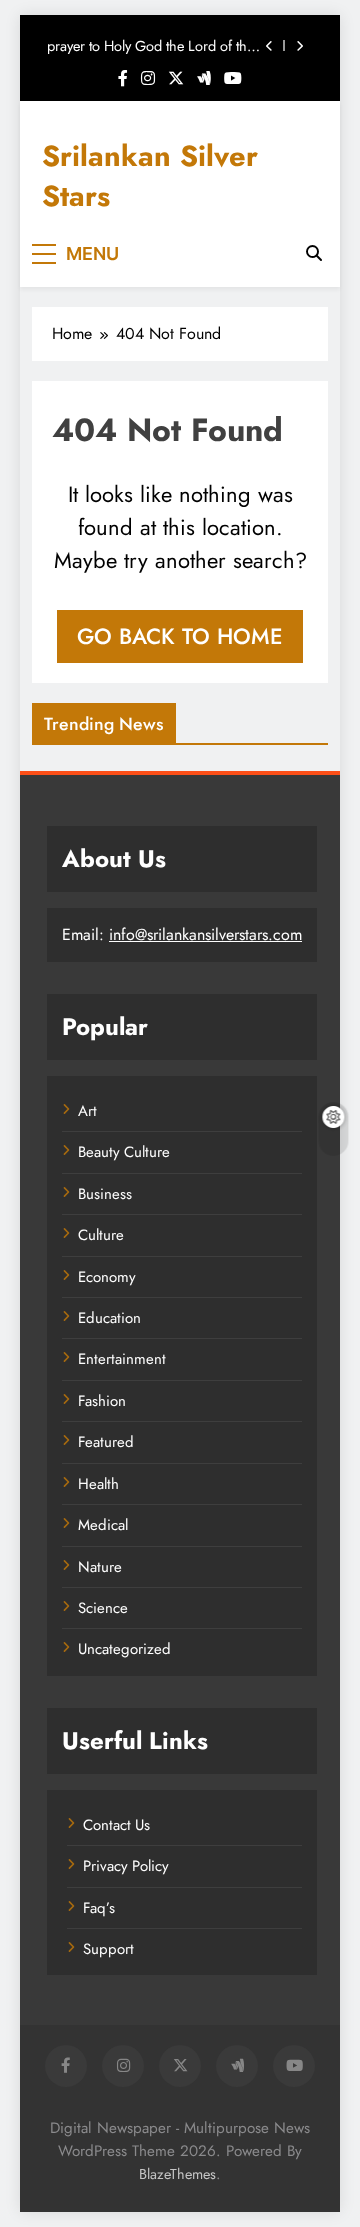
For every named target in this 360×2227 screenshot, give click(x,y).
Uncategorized (124, 1649)
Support (108, 1949)
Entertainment (122, 1359)
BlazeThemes (177, 2174)
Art (87, 1111)
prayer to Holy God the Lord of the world (150, 46)
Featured (106, 1442)
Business (105, 1194)
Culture (101, 1235)
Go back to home (180, 636)
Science (103, 1608)
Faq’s (99, 1908)
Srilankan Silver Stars (150, 176)
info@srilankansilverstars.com (205, 934)
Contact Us (116, 1825)
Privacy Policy (126, 1866)
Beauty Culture (124, 1152)
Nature (100, 1567)
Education (109, 1318)
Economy (107, 1277)
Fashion (102, 1401)
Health (98, 1484)
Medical (103, 1525)
